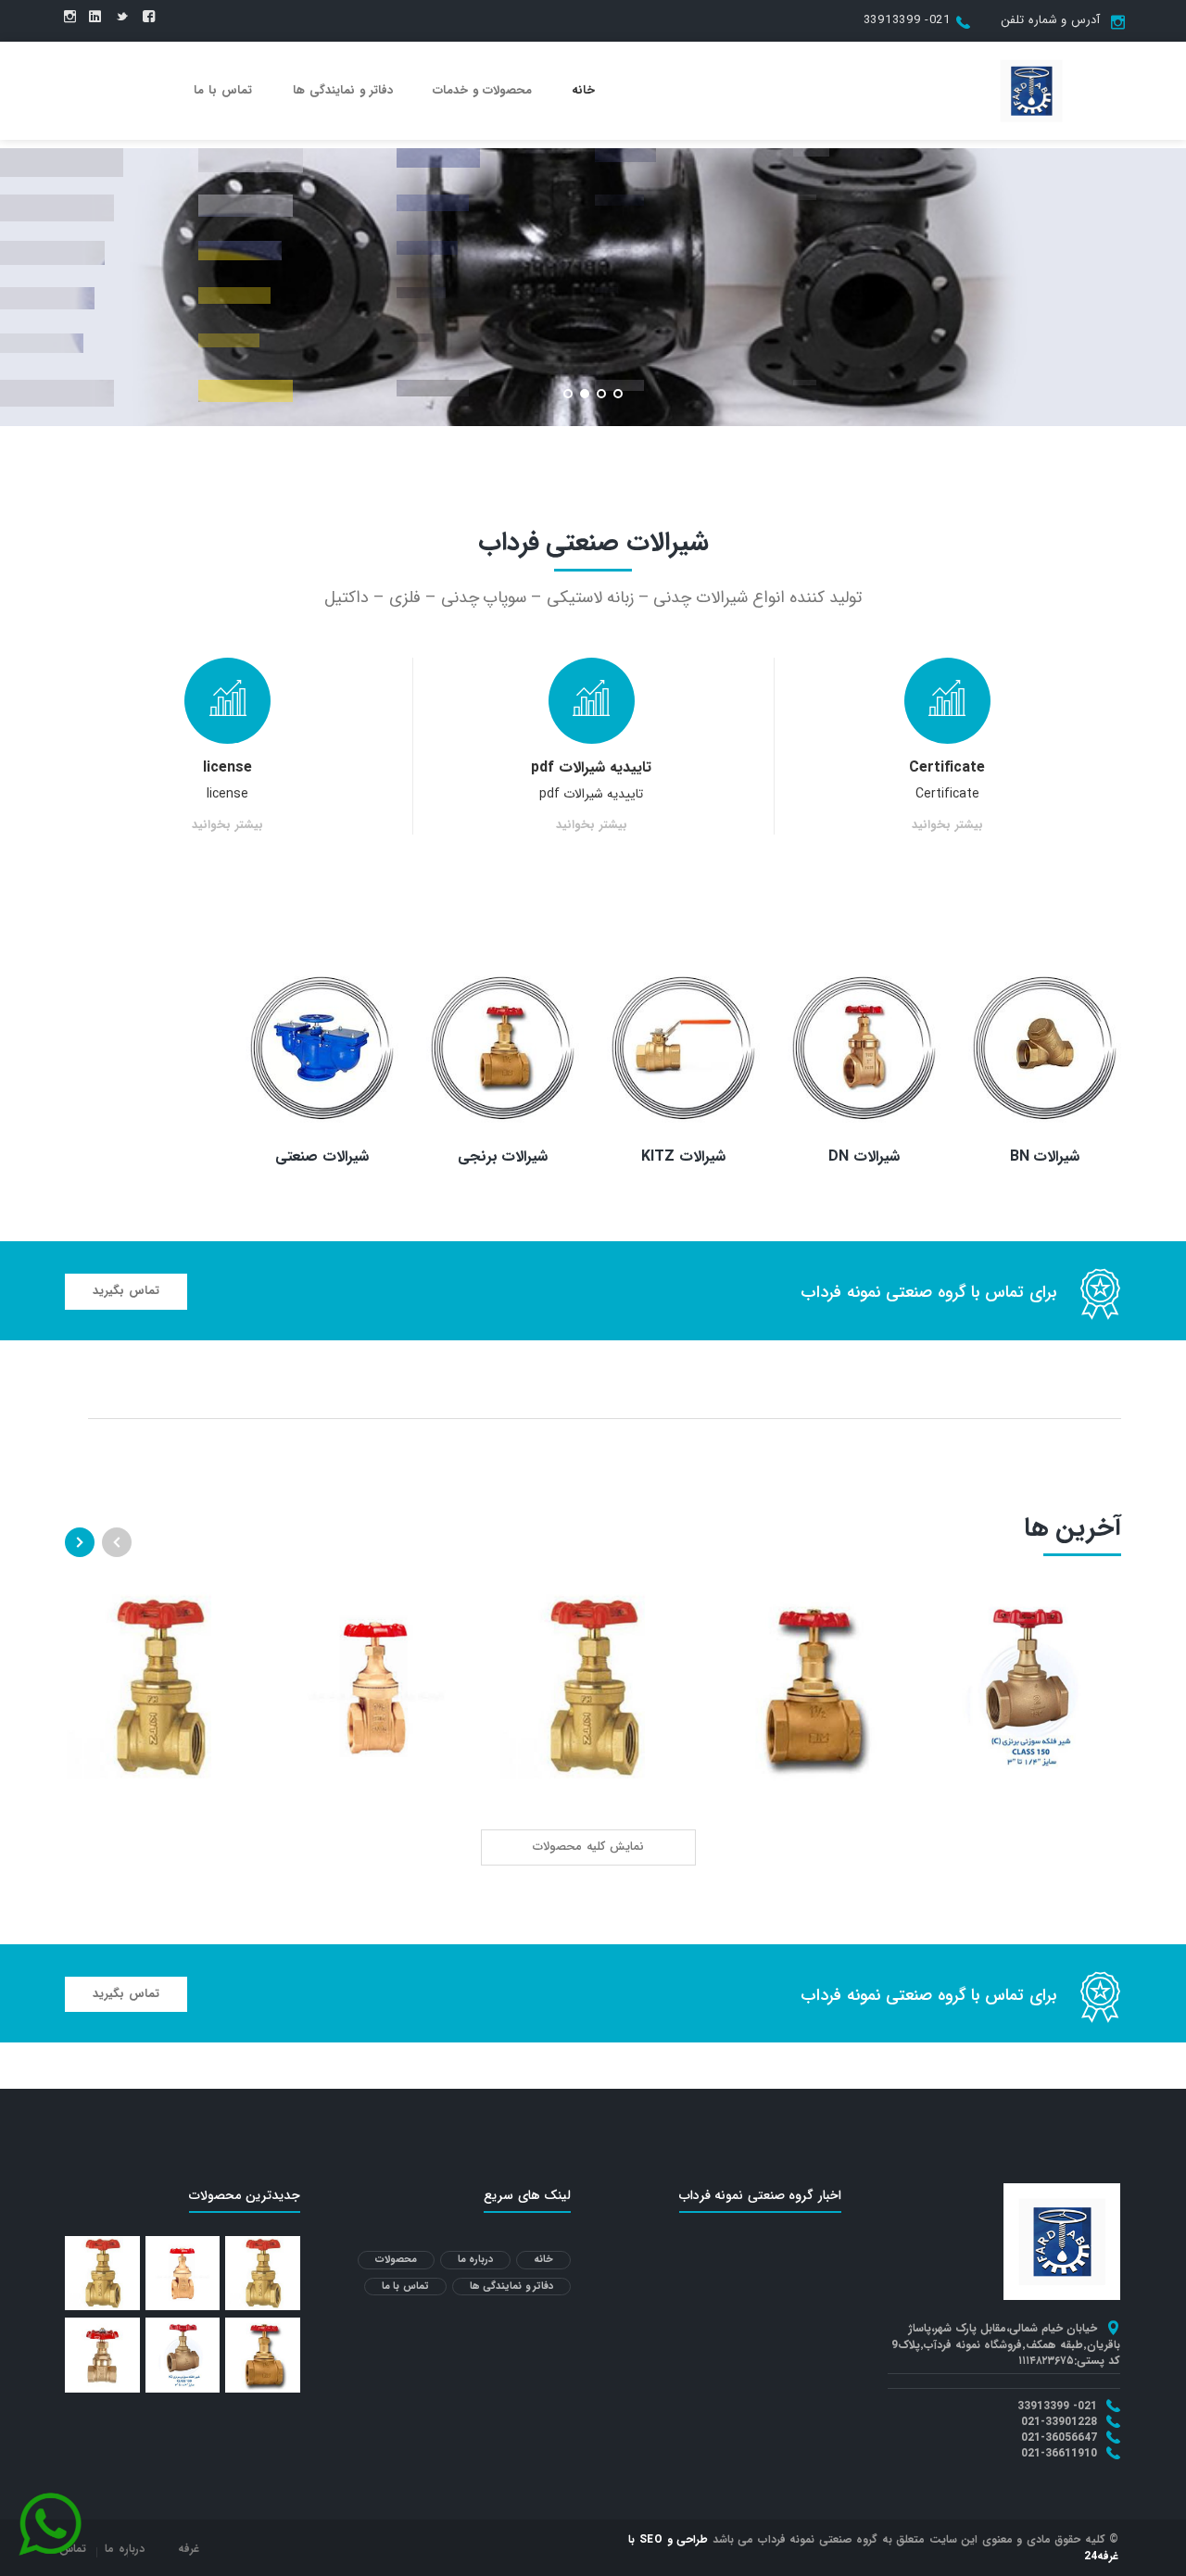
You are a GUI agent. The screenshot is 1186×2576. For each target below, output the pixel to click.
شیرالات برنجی (503, 1156)
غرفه (189, 2549)
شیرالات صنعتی (322, 1156)
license (227, 767)
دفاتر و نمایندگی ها (343, 90)
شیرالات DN (864, 1156)
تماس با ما (223, 90)
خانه (583, 90)
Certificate (947, 767)
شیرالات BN (1045, 1156)
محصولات (396, 2260)
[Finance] (1031, 90)
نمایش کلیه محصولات (588, 1847)
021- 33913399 (907, 20)
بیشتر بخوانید (947, 826)
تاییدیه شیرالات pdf (591, 767)
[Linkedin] (95, 18)
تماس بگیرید (126, 1291)
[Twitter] (122, 18)
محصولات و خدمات (482, 90)
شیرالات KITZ (683, 1156)
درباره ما (476, 2260)
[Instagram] (70, 18)
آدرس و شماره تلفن (1050, 20)
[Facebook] (149, 18)
